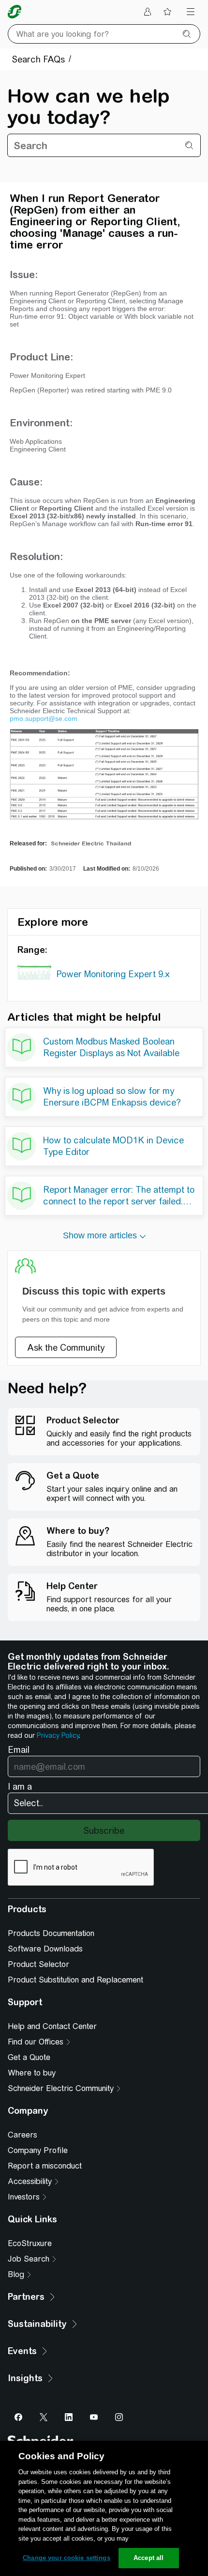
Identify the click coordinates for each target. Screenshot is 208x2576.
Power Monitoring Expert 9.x (113, 974)
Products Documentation (51, 1933)
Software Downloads (45, 1949)
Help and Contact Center (52, 2026)
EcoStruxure (30, 2243)
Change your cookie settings (67, 2558)
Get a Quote (29, 2057)
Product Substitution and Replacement (75, 1980)
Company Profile (38, 2150)
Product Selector (38, 1964)
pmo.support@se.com (44, 718)
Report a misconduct (45, 2166)
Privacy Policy (58, 1735)
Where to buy (32, 2073)
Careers (22, 2135)
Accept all (149, 2558)
